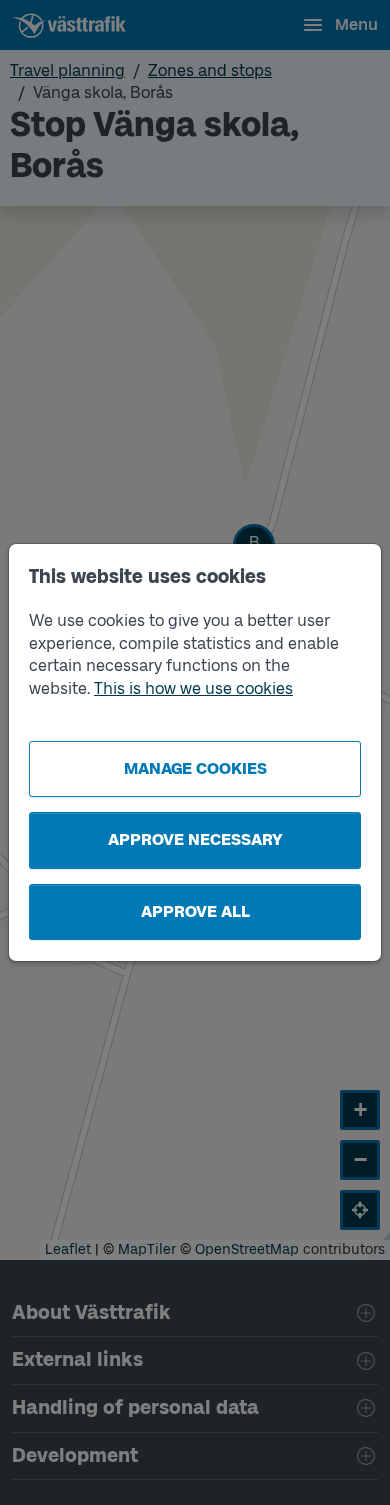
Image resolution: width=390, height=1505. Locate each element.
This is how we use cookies (193, 688)
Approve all (195, 911)
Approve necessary (195, 839)
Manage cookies (195, 768)
